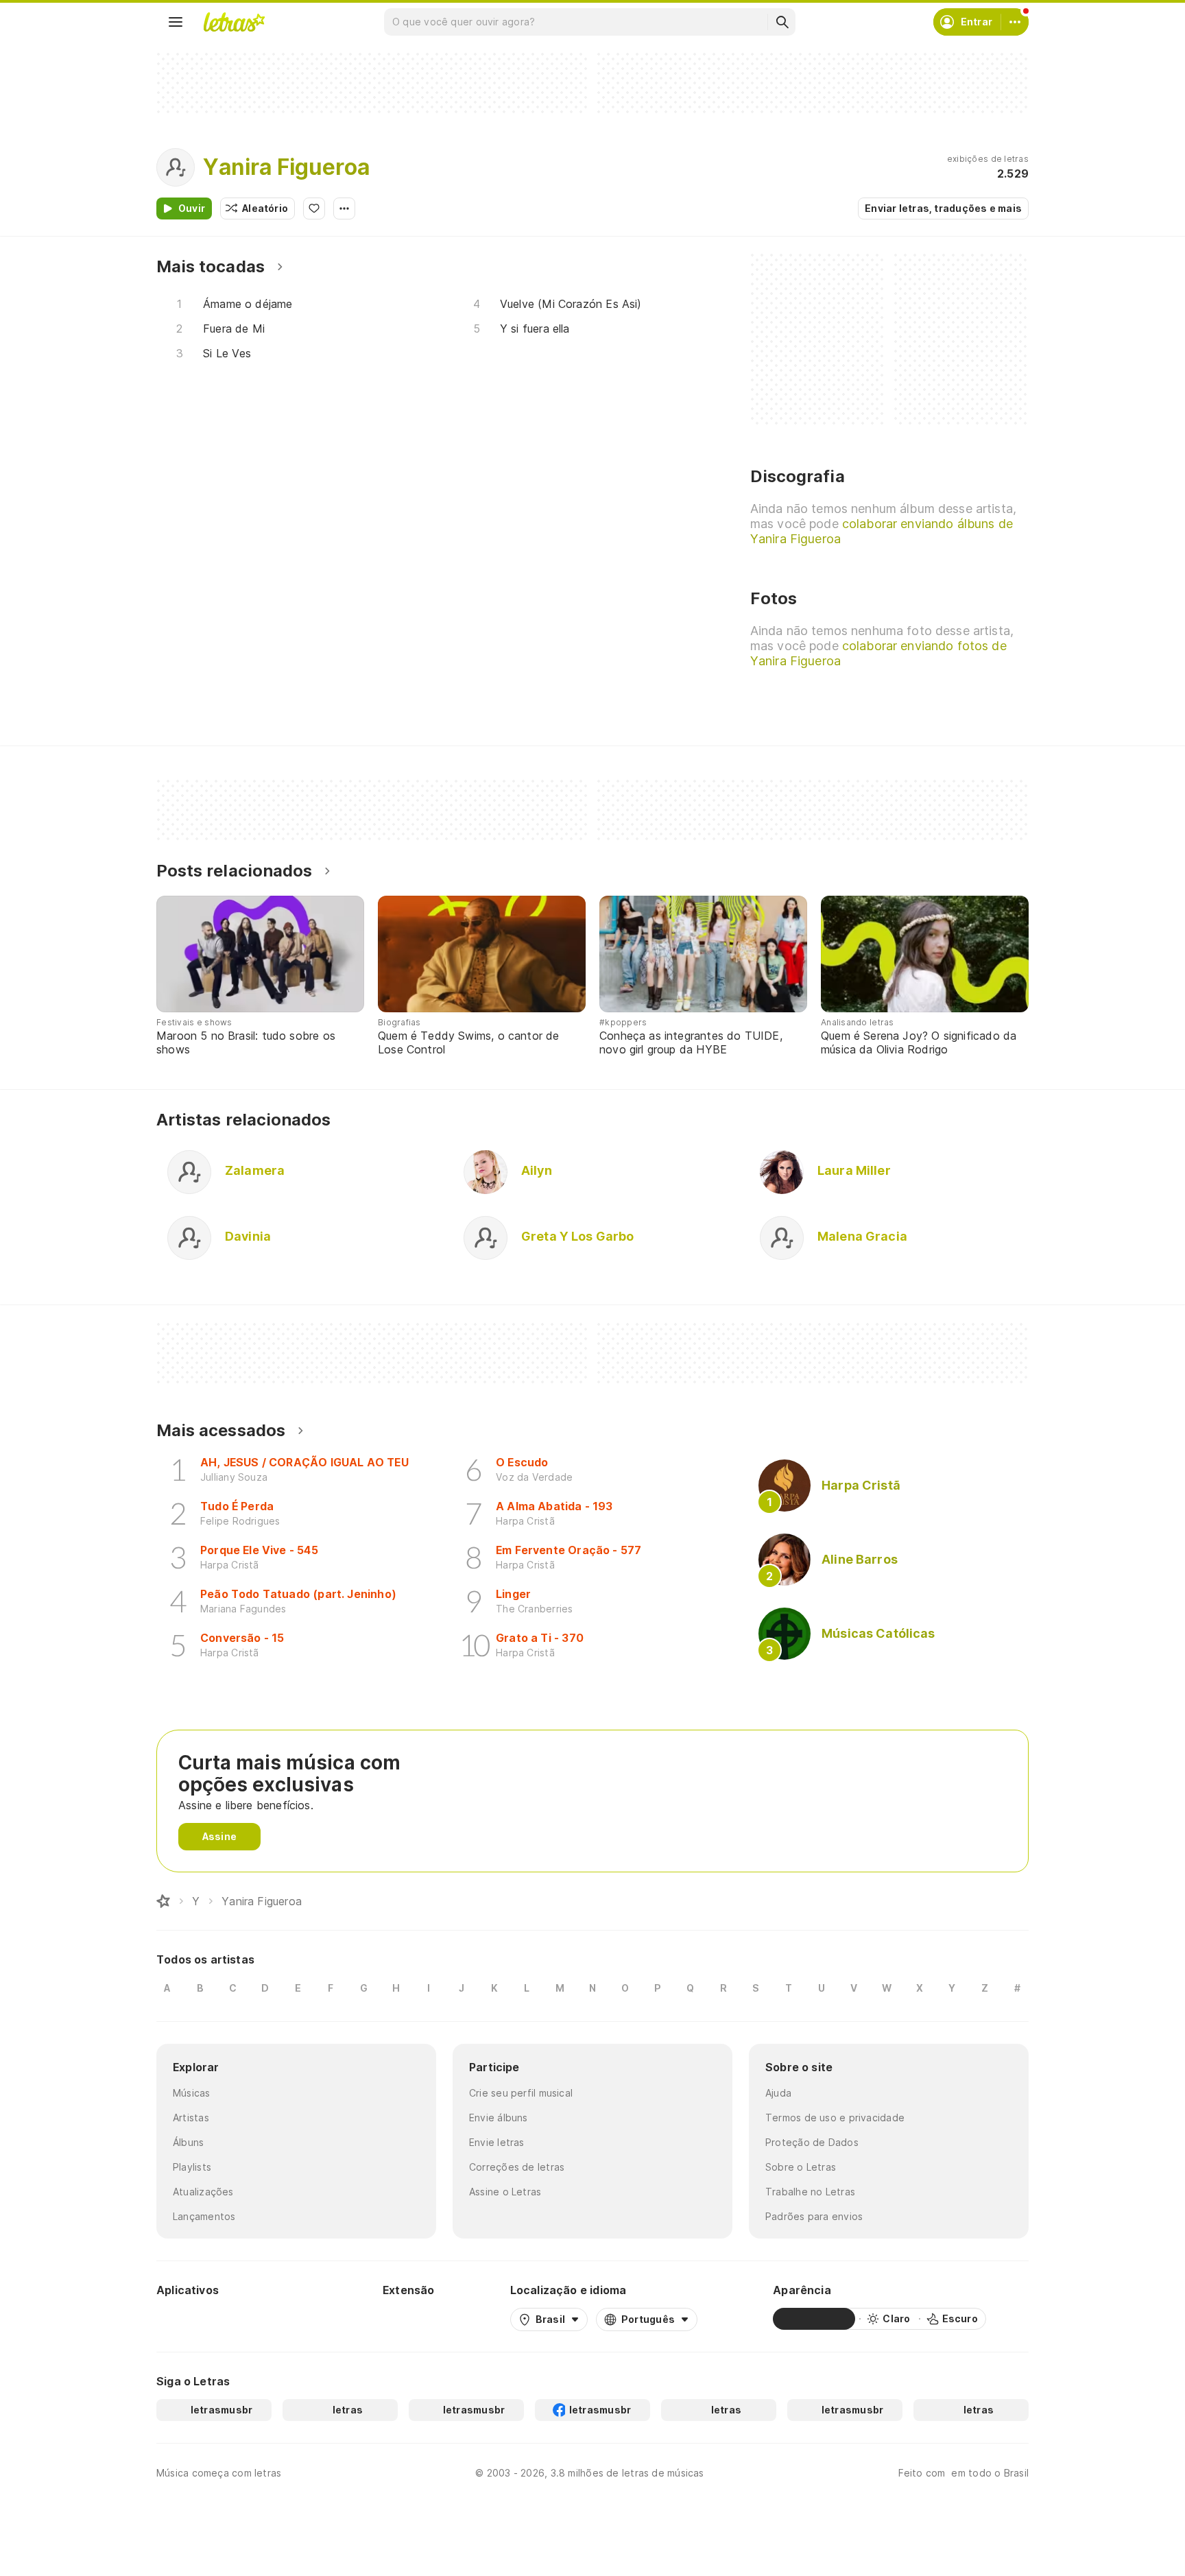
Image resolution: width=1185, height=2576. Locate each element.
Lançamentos (204, 2216)
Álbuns (188, 2142)
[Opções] (344, 208)
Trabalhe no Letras (810, 2192)
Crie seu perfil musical (521, 2093)
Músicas (192, 2093)
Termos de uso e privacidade (835, 2118)
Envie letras (497, 2142)
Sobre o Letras (801, 2167)
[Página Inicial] (163, 1901)
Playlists (192, 2167)
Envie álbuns (499, 2118)
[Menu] (176, 22)
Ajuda (778, 2093)
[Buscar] (782, 22)
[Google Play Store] (193, 2319)
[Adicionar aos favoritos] (314, 208)
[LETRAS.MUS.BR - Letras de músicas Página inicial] (234, 22)
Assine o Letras (505, 2192)
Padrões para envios (814, 2216)
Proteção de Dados (812, 2142)
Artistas (191, 2118)
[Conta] (1015, 22)
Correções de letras (517, 2167)
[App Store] (274, 2319)
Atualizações (203, 2192)
